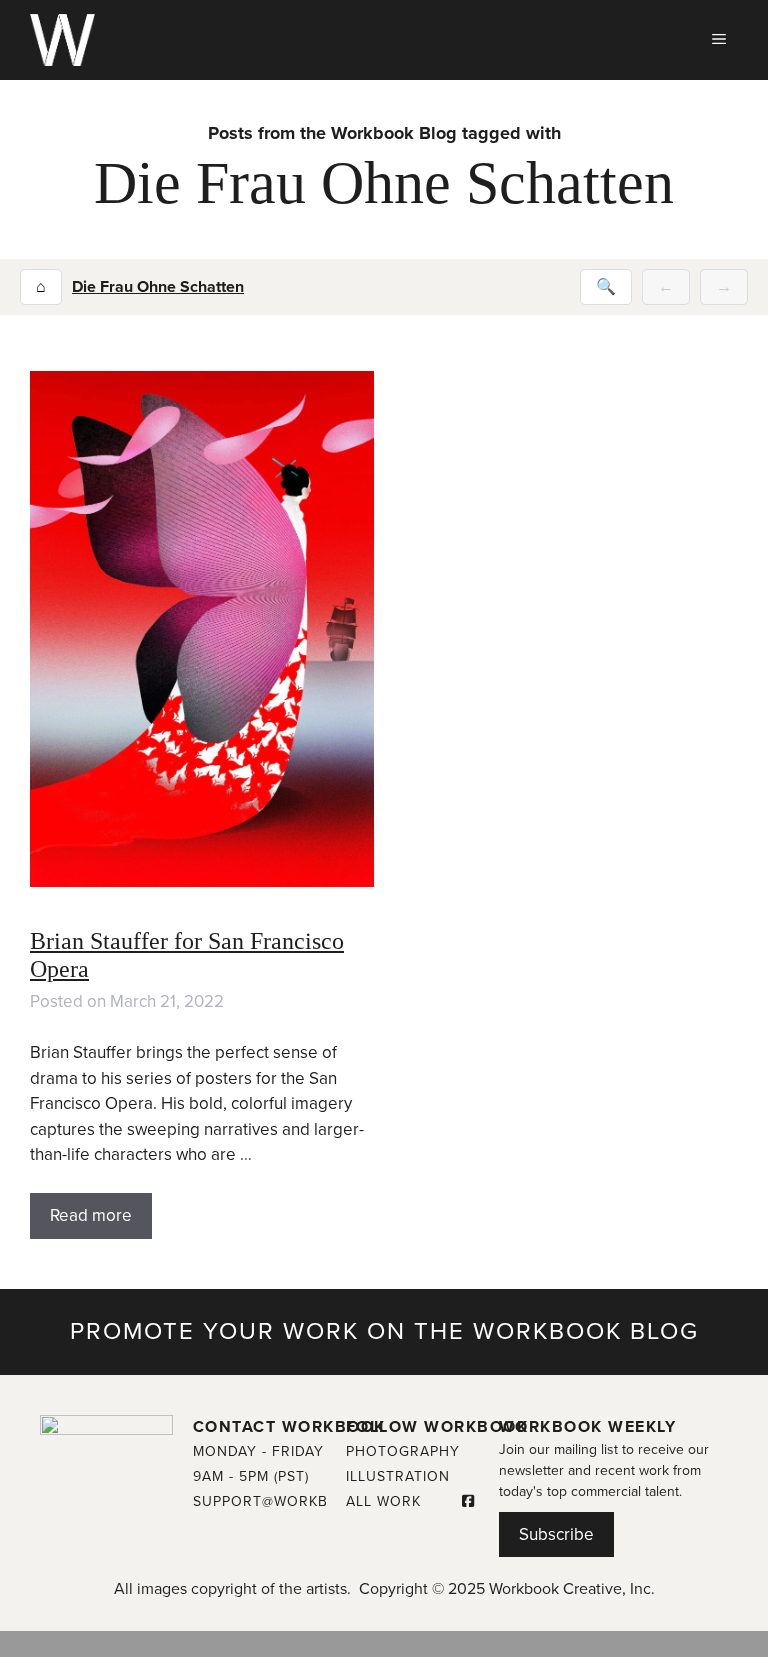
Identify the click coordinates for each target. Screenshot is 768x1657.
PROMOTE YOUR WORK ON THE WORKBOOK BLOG (384, 1331)
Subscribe (556, 1534)
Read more (91, 1215)
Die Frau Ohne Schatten (158, 287)
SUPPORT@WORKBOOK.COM (296, 1501)
